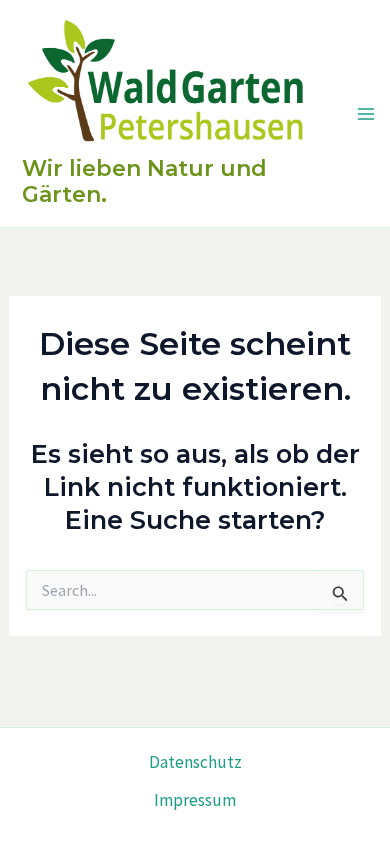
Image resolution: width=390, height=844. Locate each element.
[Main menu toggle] (366, 114)
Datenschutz (195, 762)
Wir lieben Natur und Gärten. (144, 181)
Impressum (195, 800)
